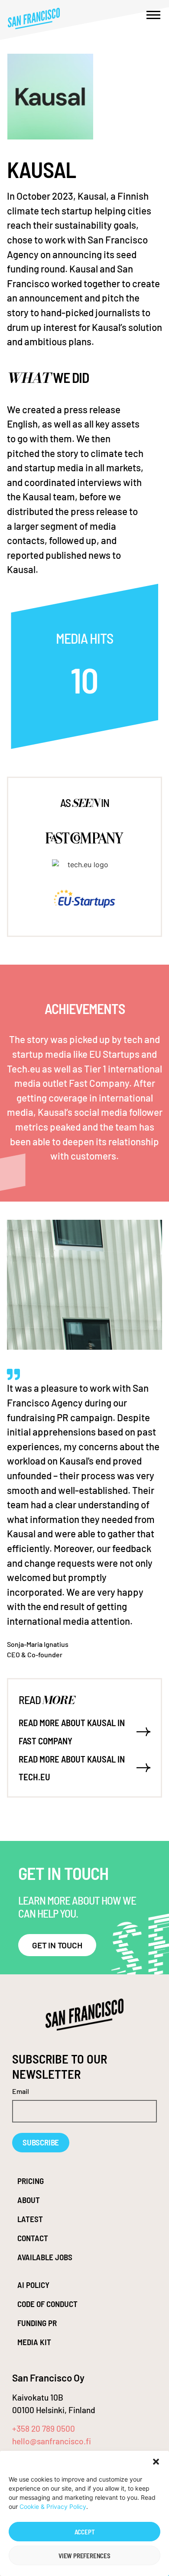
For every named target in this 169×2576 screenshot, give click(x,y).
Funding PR (37, 2323)
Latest (30, 2219)
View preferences (84, 2556)
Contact (33, 2238)
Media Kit (34, 2342)
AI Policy (33, 2285)
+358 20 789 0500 (44, 2429)
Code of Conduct (47, 2304)
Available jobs (45, 2257)
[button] (156, 2462)
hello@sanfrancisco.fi (52, 2441)
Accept (85, 2532)
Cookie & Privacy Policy (53, 2506)
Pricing (31, 2181)
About (29, 2200)
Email (21, 2092)
